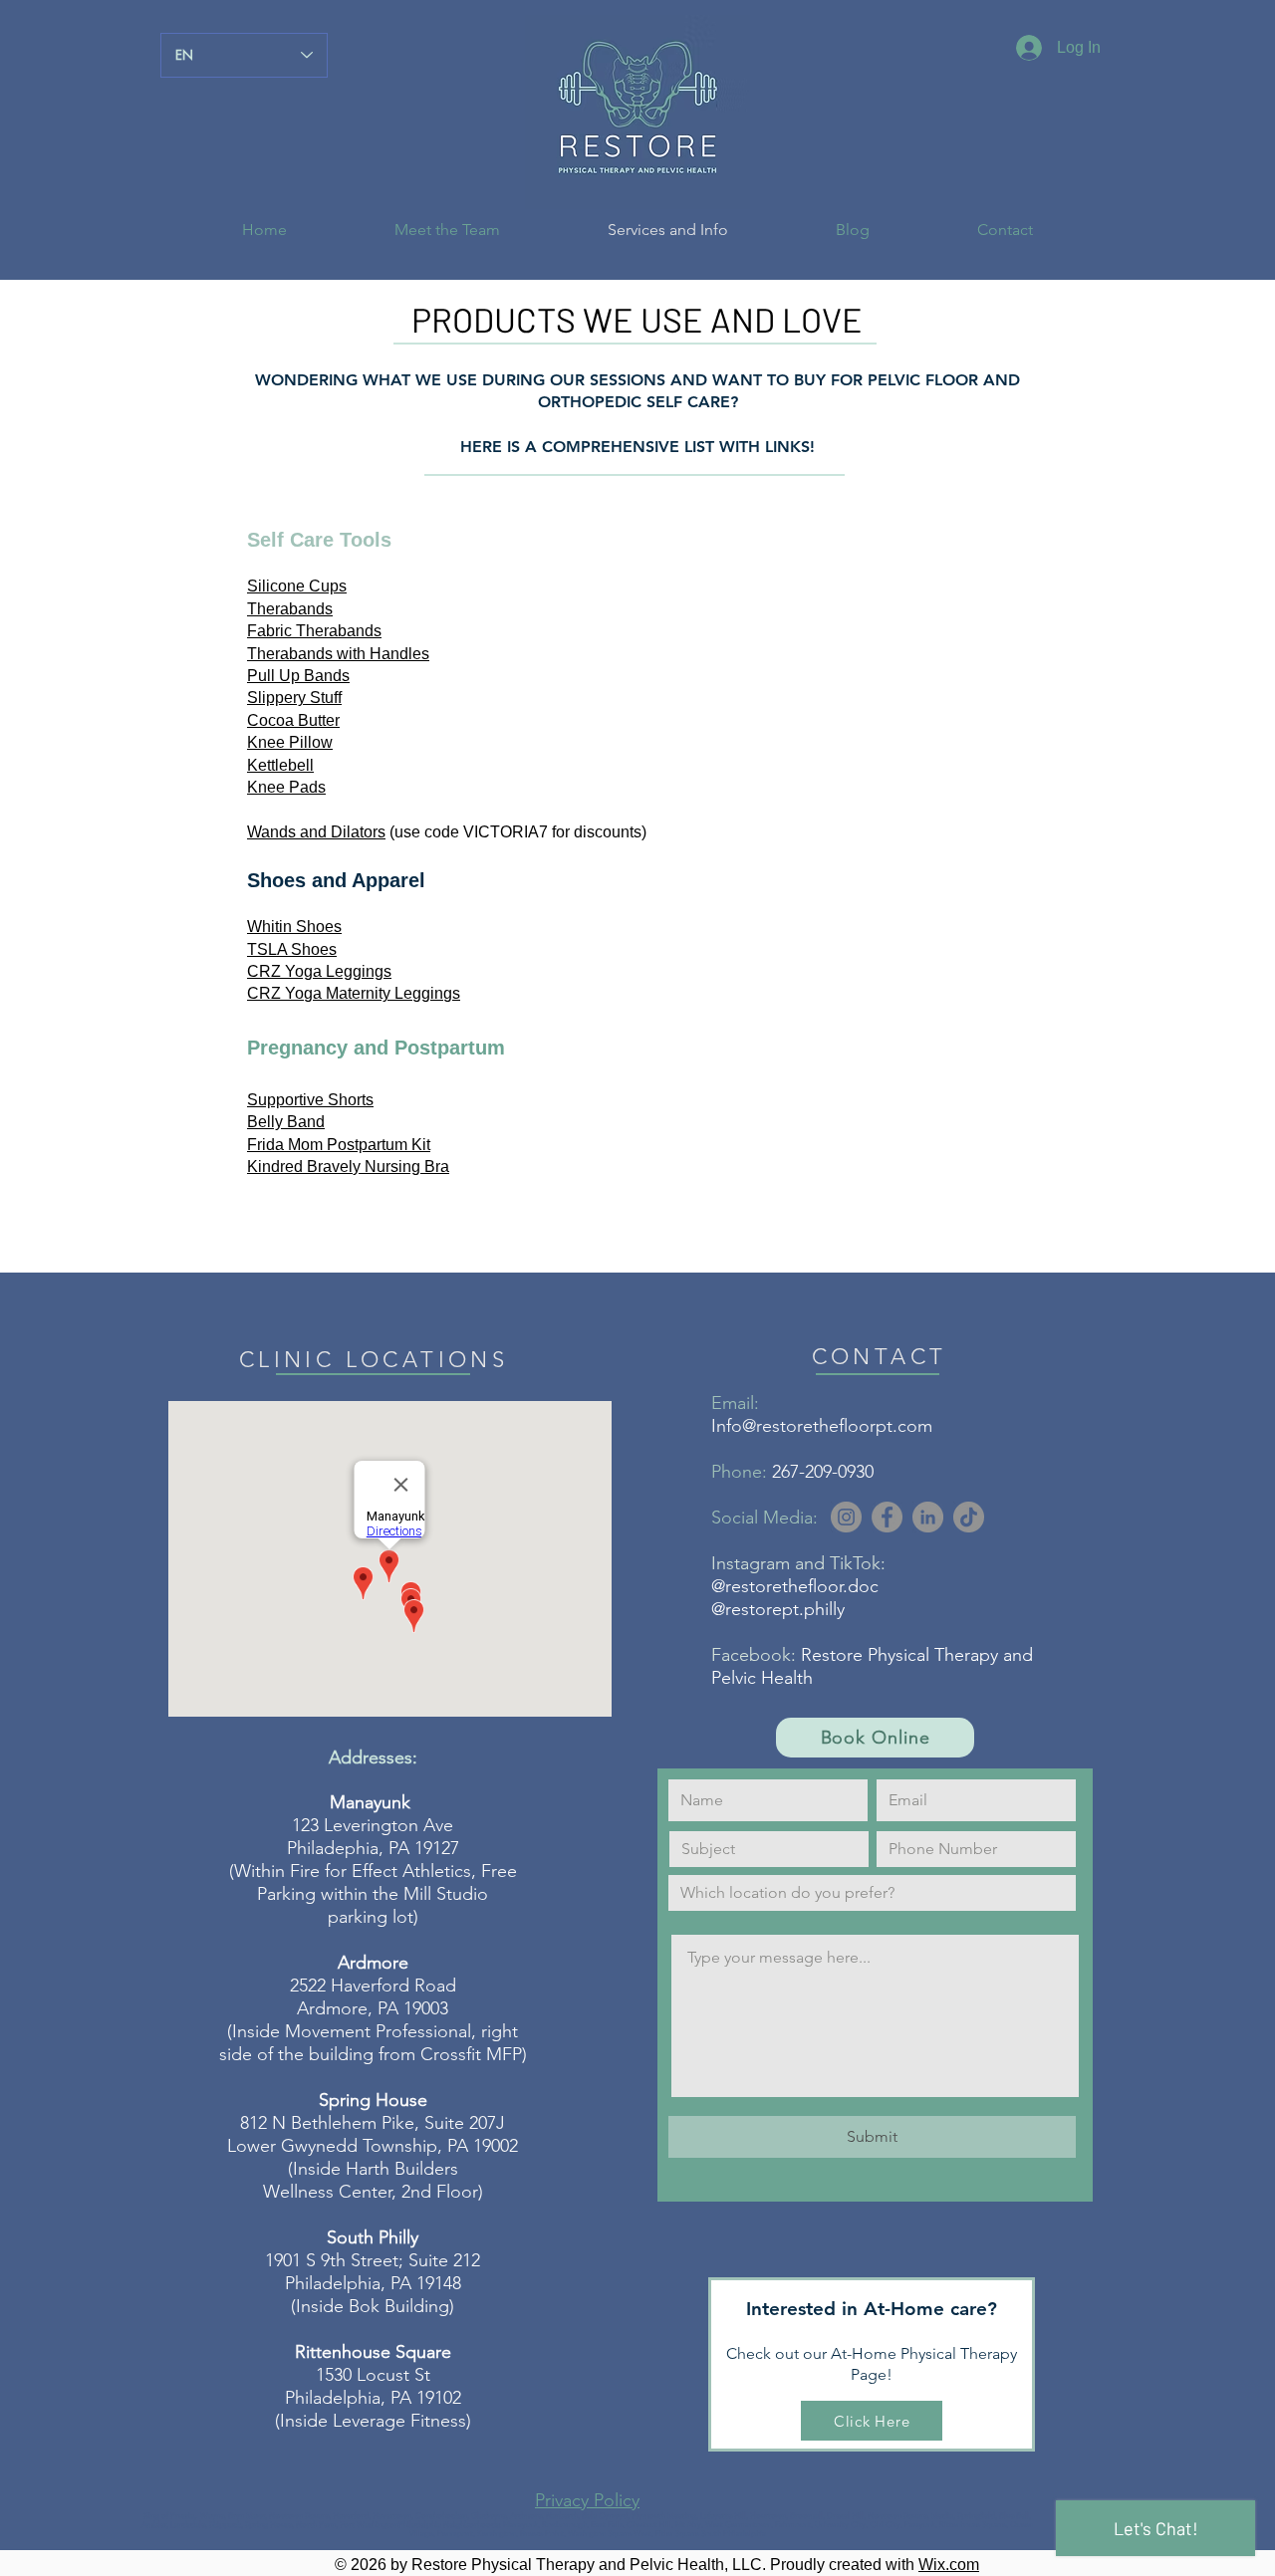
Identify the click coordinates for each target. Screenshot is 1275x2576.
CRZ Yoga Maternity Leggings (354, 993)
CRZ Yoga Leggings (319, 971)
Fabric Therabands (314, 631)
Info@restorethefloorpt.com (822, 1426)
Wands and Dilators (316, 832)
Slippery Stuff (294, 698)
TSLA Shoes (292, 949)
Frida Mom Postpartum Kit (339, 1145)
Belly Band (286, 1122)
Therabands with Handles (338, 654)
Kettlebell (280, 765)
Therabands (290, 609)
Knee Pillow (290, 742)
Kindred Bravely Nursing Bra (348, 1167)
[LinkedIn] (928, 1517)
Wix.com (949, 2565)
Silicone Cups (297, 586)
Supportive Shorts (310, 1100)
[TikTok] (969, 1517)
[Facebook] (887, 1517)
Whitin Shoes (294, 927)
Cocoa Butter (293, 720)
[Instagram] (846, 1517)
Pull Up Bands (298, 676)
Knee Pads (286, 787)
